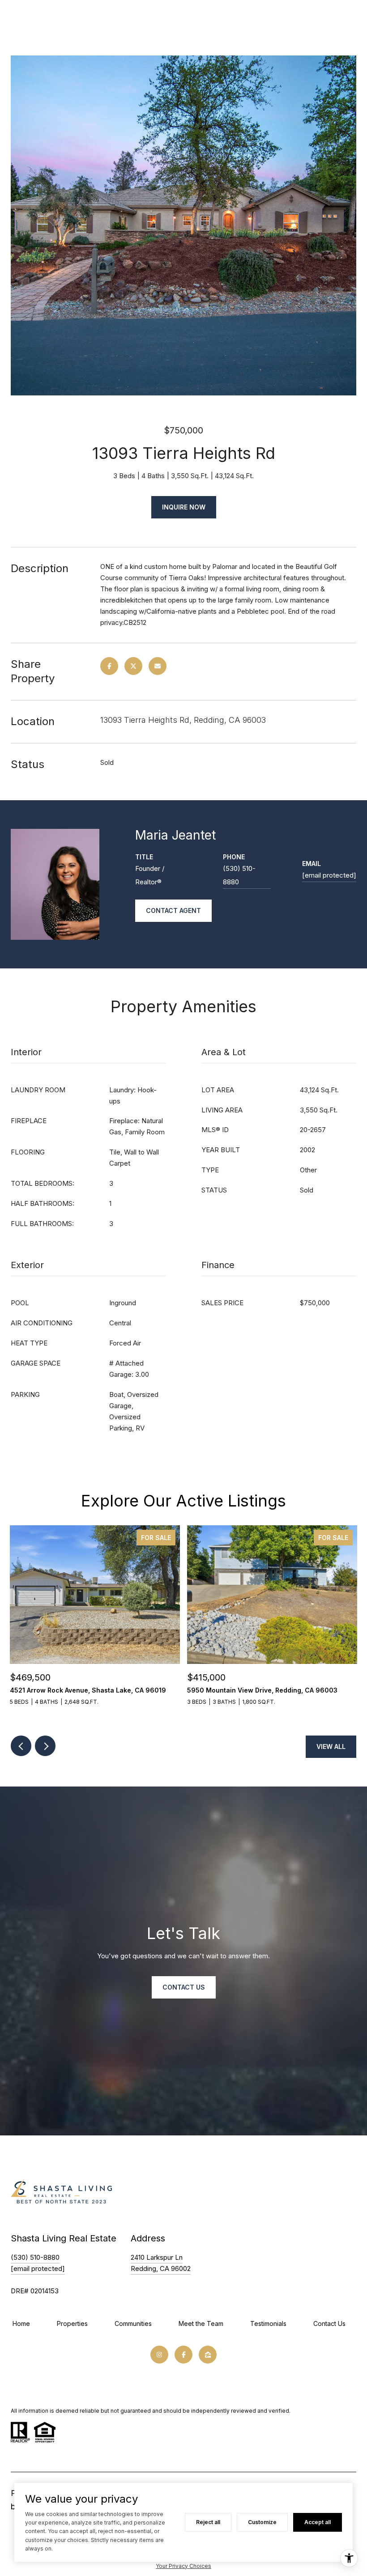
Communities (133, 2323)
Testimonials (268, 2323)
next (45, 1746)
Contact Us (329, 2323)
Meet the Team (201, 2323)
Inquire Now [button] (184, 507)
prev (21, 1746)
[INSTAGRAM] (159, 2355)
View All (331, 1746)
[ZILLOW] (208, 2355)
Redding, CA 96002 (161, 2268)
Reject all (208, 2522)
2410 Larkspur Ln (157, 2257)
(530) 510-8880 (239, 875)
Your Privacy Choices (183, 2566)
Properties (72, 2323)
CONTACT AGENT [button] (173, 910)
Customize (262, 2522)
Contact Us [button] (184, 1987)
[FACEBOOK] (183, 2355)
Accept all (318, 2522)
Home (21, 2323)
